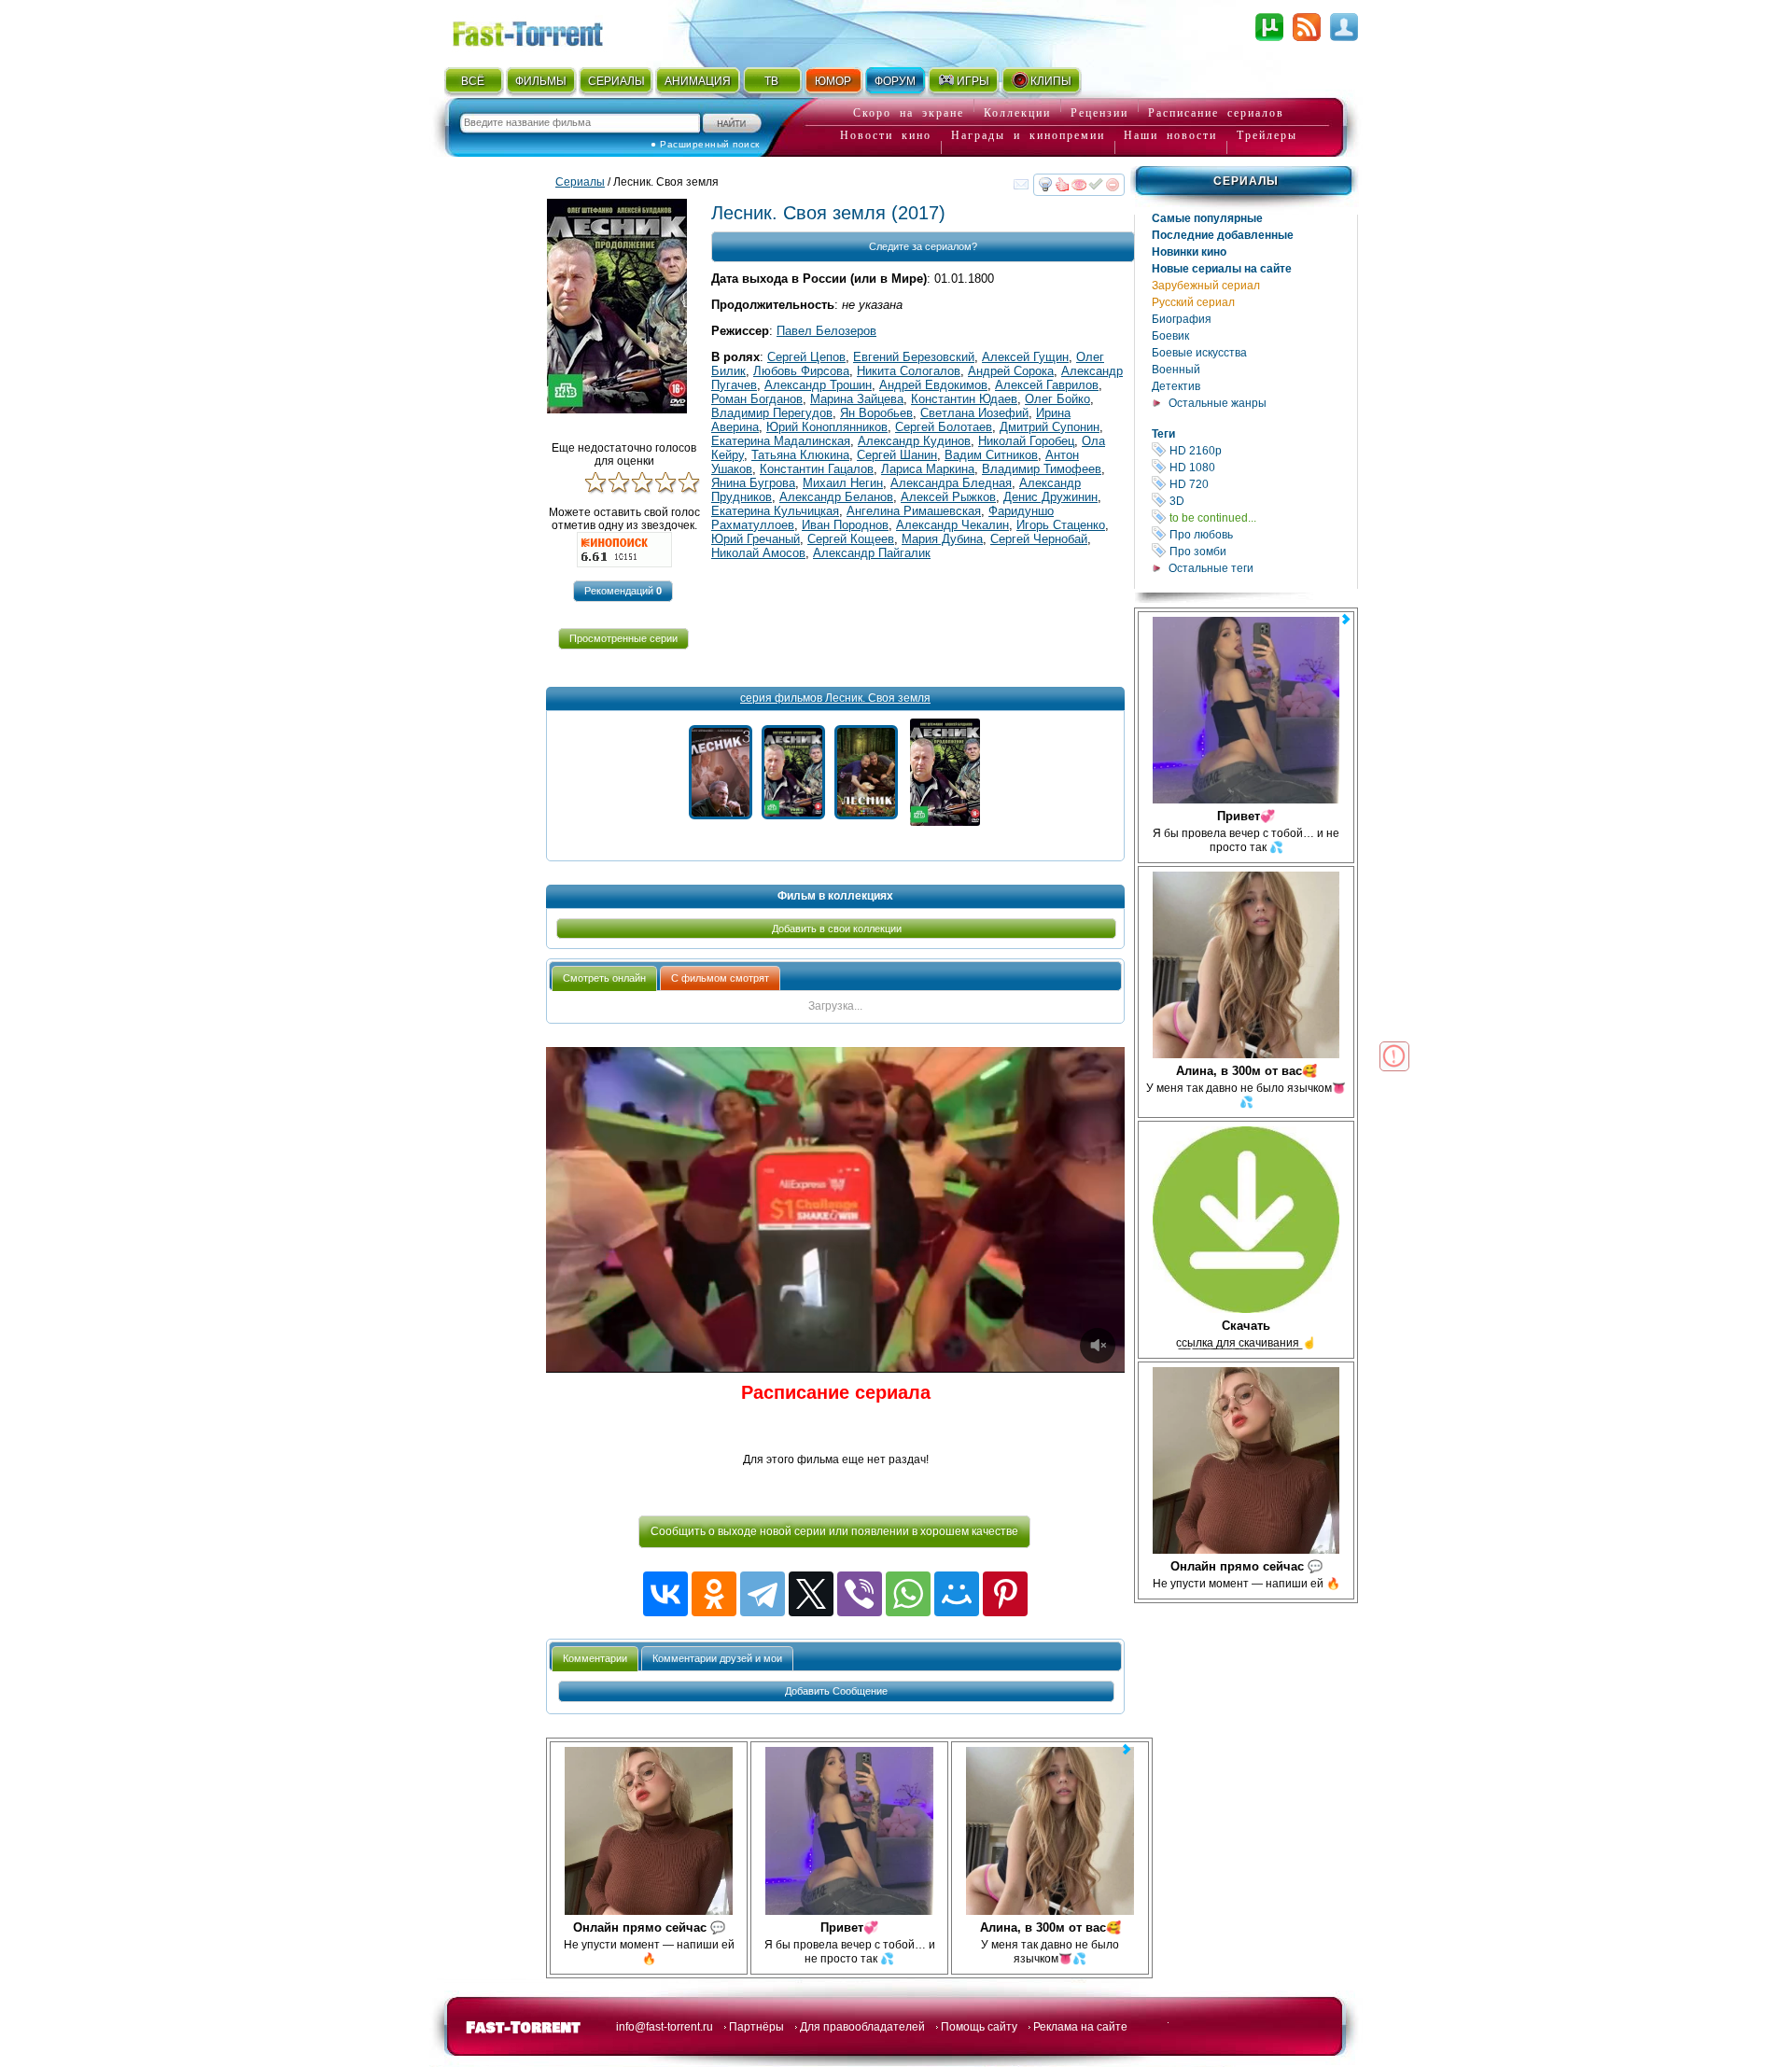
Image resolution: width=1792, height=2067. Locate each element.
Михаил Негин (843, 483)
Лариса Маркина (928, 469)
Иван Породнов (845, 525)
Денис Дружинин (1050, 497)
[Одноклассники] (714, 1594)
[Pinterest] (1005, 1594)
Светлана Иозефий (974, 413)
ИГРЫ (973, 81)
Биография (1182, 319)
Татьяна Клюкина (800, 455)
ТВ (771, 81)
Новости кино (886, 135)
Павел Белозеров (826, 331)
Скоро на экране (909, 113)
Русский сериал (1193, 302)
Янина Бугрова (753, 483)
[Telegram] (763, 1594)
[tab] (604, 978)
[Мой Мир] (957, 1594)
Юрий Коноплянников (827, 427)
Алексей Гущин (1025, 357)
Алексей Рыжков (948, 497)
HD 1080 (1262, 467)
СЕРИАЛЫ (616, 81)
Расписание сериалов (1216, 113)
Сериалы (1246, 181)
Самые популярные (1207, 218)
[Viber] (860, 1594)
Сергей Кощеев (851, 539)
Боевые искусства (1199, 353)
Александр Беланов (836, 497)
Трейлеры (1267, 135)
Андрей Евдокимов (933, 385)
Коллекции (1017, 113)
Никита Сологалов (909, 371)
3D (1262, 501)
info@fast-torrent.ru (665, 2027)
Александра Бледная (951, 483)
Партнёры (756, 2027)
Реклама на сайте (1080, 2027)
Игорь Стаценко (1061, 525)
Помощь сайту (979, 2027)
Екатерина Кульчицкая (775, 511)
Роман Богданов (757, 399)
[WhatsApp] (908, 1594)
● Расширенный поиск (705, 144)
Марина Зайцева (857, 399)
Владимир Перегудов (772, 413)
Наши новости (1170, 135)
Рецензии (1099, 113)
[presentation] (604, 978)
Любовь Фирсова (801, 371)
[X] (811, 1594)
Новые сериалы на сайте (1222, 269)
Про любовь (1262, 534)
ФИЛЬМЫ (541, 81)
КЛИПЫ (1051, 81)
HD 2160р (1262, 450)
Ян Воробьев (876, 413)
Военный (1176, 370)
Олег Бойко (1057, 399)
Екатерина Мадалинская (781, 441)
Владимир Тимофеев (1042, 469)
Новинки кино (1189, 252)
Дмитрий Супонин (1050, 427)
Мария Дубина (942, 539)
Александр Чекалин (952, 525)
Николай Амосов (758, 553)
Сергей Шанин (897, 455)
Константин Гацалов (817, 469)
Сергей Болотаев (944, 427)
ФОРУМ (895, 81)
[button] (623, 591)
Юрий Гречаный (756, 539)
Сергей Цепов (806, 357)
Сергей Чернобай (1039, 539)
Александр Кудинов (914, 441)
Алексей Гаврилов (1047, 385)
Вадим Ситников (991, 455)
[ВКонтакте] (665, 1594)
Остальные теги (1211, 568)
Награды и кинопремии (1028, 135)
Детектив (1176, 386)
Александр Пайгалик (872, 553)
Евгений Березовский (914, 357)
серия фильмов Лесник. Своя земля (835, 698)
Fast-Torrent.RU (546, 30)
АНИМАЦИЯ (698, 81)
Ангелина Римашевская (914, 511)
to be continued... (1262, 517)
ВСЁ (473, 81)
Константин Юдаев (964, 399)
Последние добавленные (1223, 235)
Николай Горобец (1026, 441)
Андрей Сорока (1011, 371)
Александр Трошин (818, 385)
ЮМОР (833, 81)
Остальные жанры (1218, 403)
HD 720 (1262, 484)
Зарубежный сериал (1206, 286)
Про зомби (1262, 551)
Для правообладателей (862, 2027)
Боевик (1170, 336)
